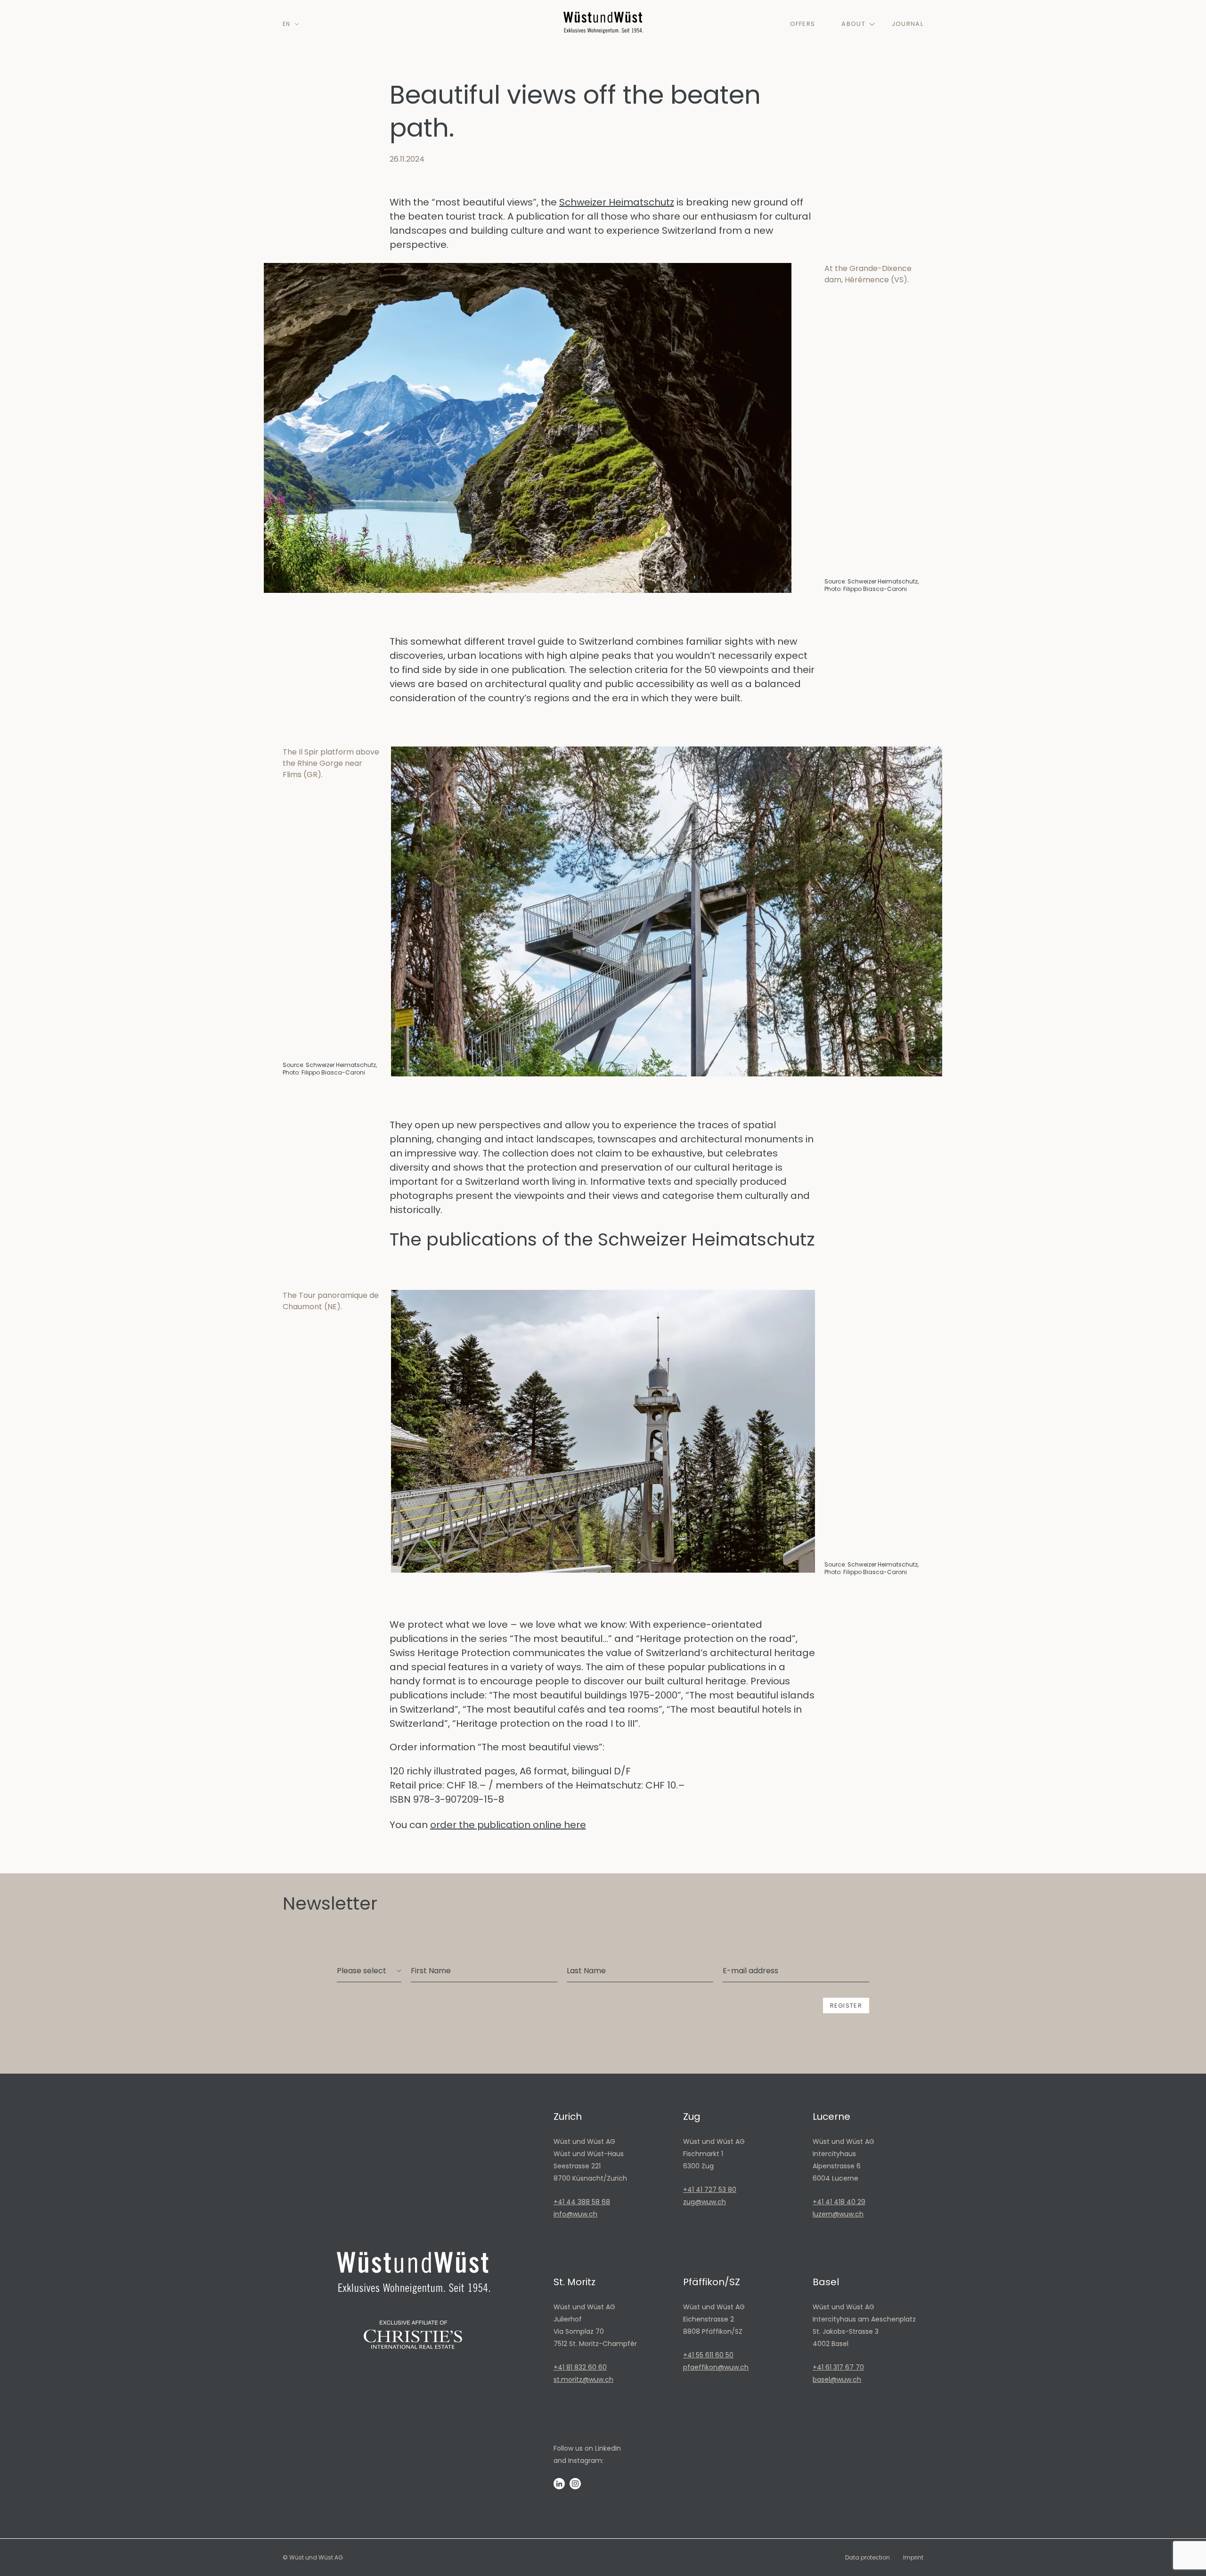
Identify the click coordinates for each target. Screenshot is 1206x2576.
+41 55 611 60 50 (708, 2355)
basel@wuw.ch (837, 2379)
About (853, 24)
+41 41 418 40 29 (839, 2202)
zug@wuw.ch (705, 2202)
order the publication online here (508, 1825)
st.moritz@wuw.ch (583, 2379)
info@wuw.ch (575, 2214)
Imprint (913, 2557)
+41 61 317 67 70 (838, 2367)
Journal (908, 24)
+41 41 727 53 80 (710, 2190)
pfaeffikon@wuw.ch (716, 2367)
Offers (803, 24)
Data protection (868, 2557)
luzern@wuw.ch (838, 2214)
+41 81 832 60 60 (580, 2367)
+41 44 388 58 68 (582, 2202)
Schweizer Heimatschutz (617, 202)
